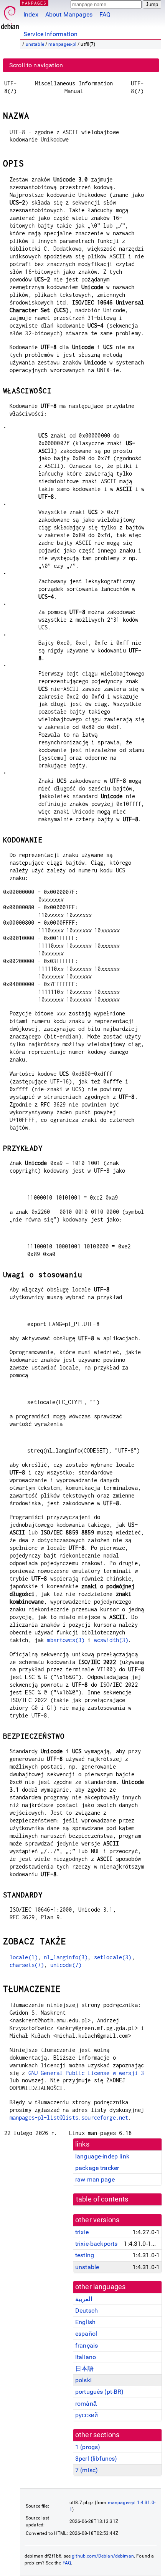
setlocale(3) (113, 1957)
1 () (88, 2447)
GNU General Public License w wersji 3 (86, 2073)
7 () (87, 2470)
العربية (84, 2299)
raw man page (95, 2179)
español (86, 2334)
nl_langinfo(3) (66, 1957)
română (86, 2404)
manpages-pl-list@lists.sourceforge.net (69, 2118)
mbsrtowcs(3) (66, 1640)
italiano (86, 2357)
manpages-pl (62, 44)
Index (31, 14)
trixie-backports (96, 2244)
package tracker (97, 2168)
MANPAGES (34, 3)
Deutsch (87, 2311)
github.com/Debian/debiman (103, 2556)
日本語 (84, 2369)
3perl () (96, 2459)
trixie (82, 2232)
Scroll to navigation (36, 65)
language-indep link (102, 2156)
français (87, 2346)
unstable (35, 44)
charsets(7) (27, 1965)
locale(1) (24, 1957)
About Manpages (69, 14)
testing (85, 2255)
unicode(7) (66, 1965)
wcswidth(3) (111, 1640)
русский (87, 2415)
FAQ (105, 14)
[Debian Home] (10, 16)
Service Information (50, 34)
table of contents (102, 2199)
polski (83, 2380)
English (85, 2322)
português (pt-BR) (100, 2392)
